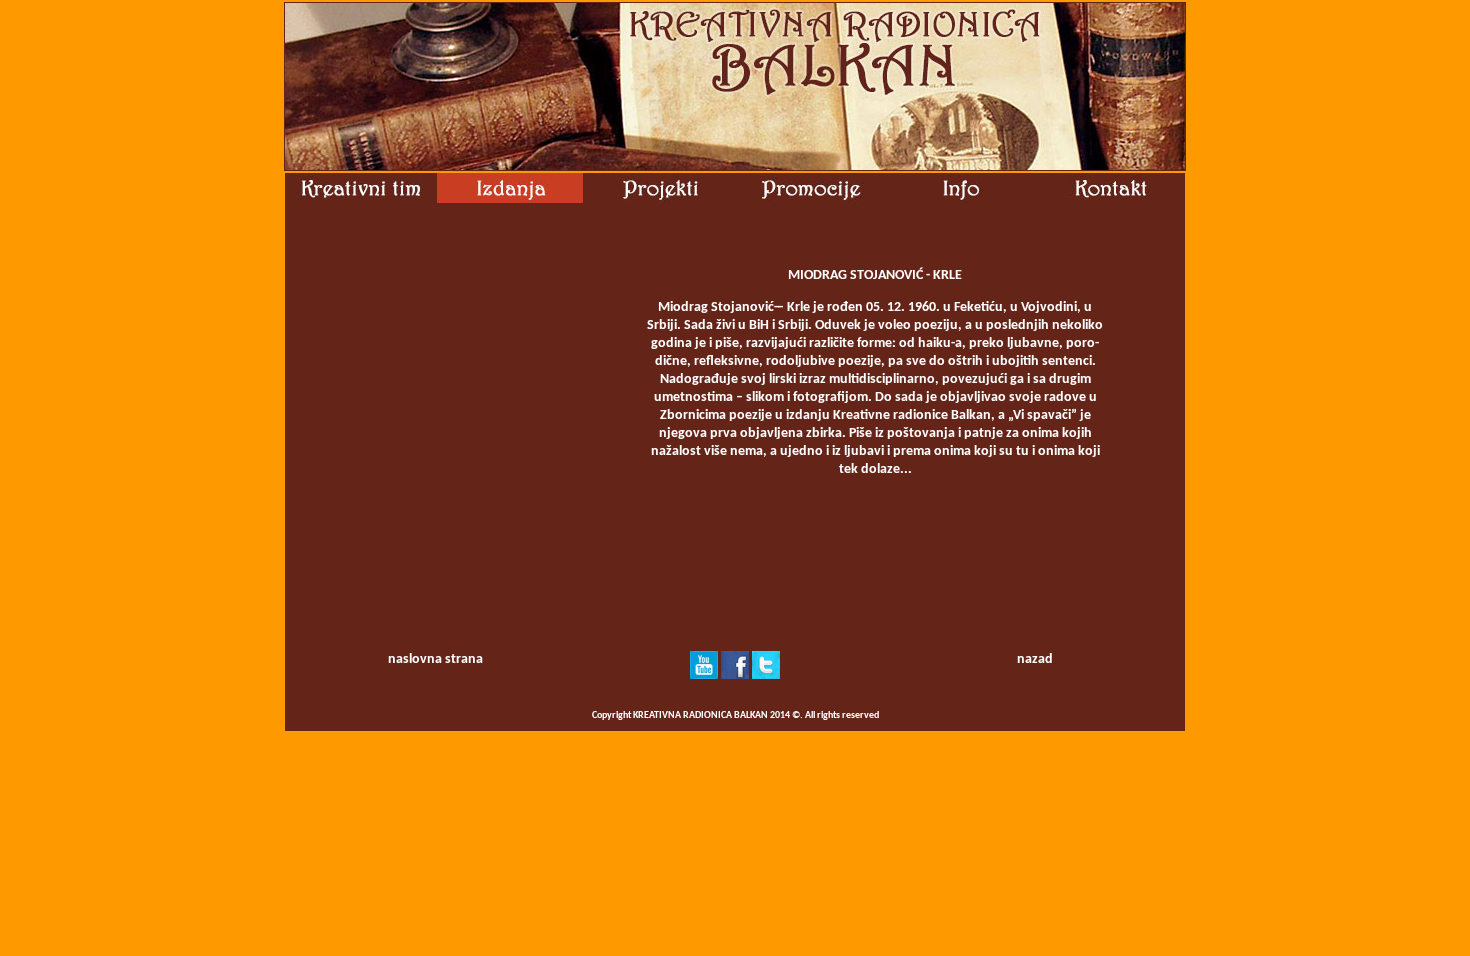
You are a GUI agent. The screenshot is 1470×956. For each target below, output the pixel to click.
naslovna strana (435, 659)
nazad (1035, 659)
